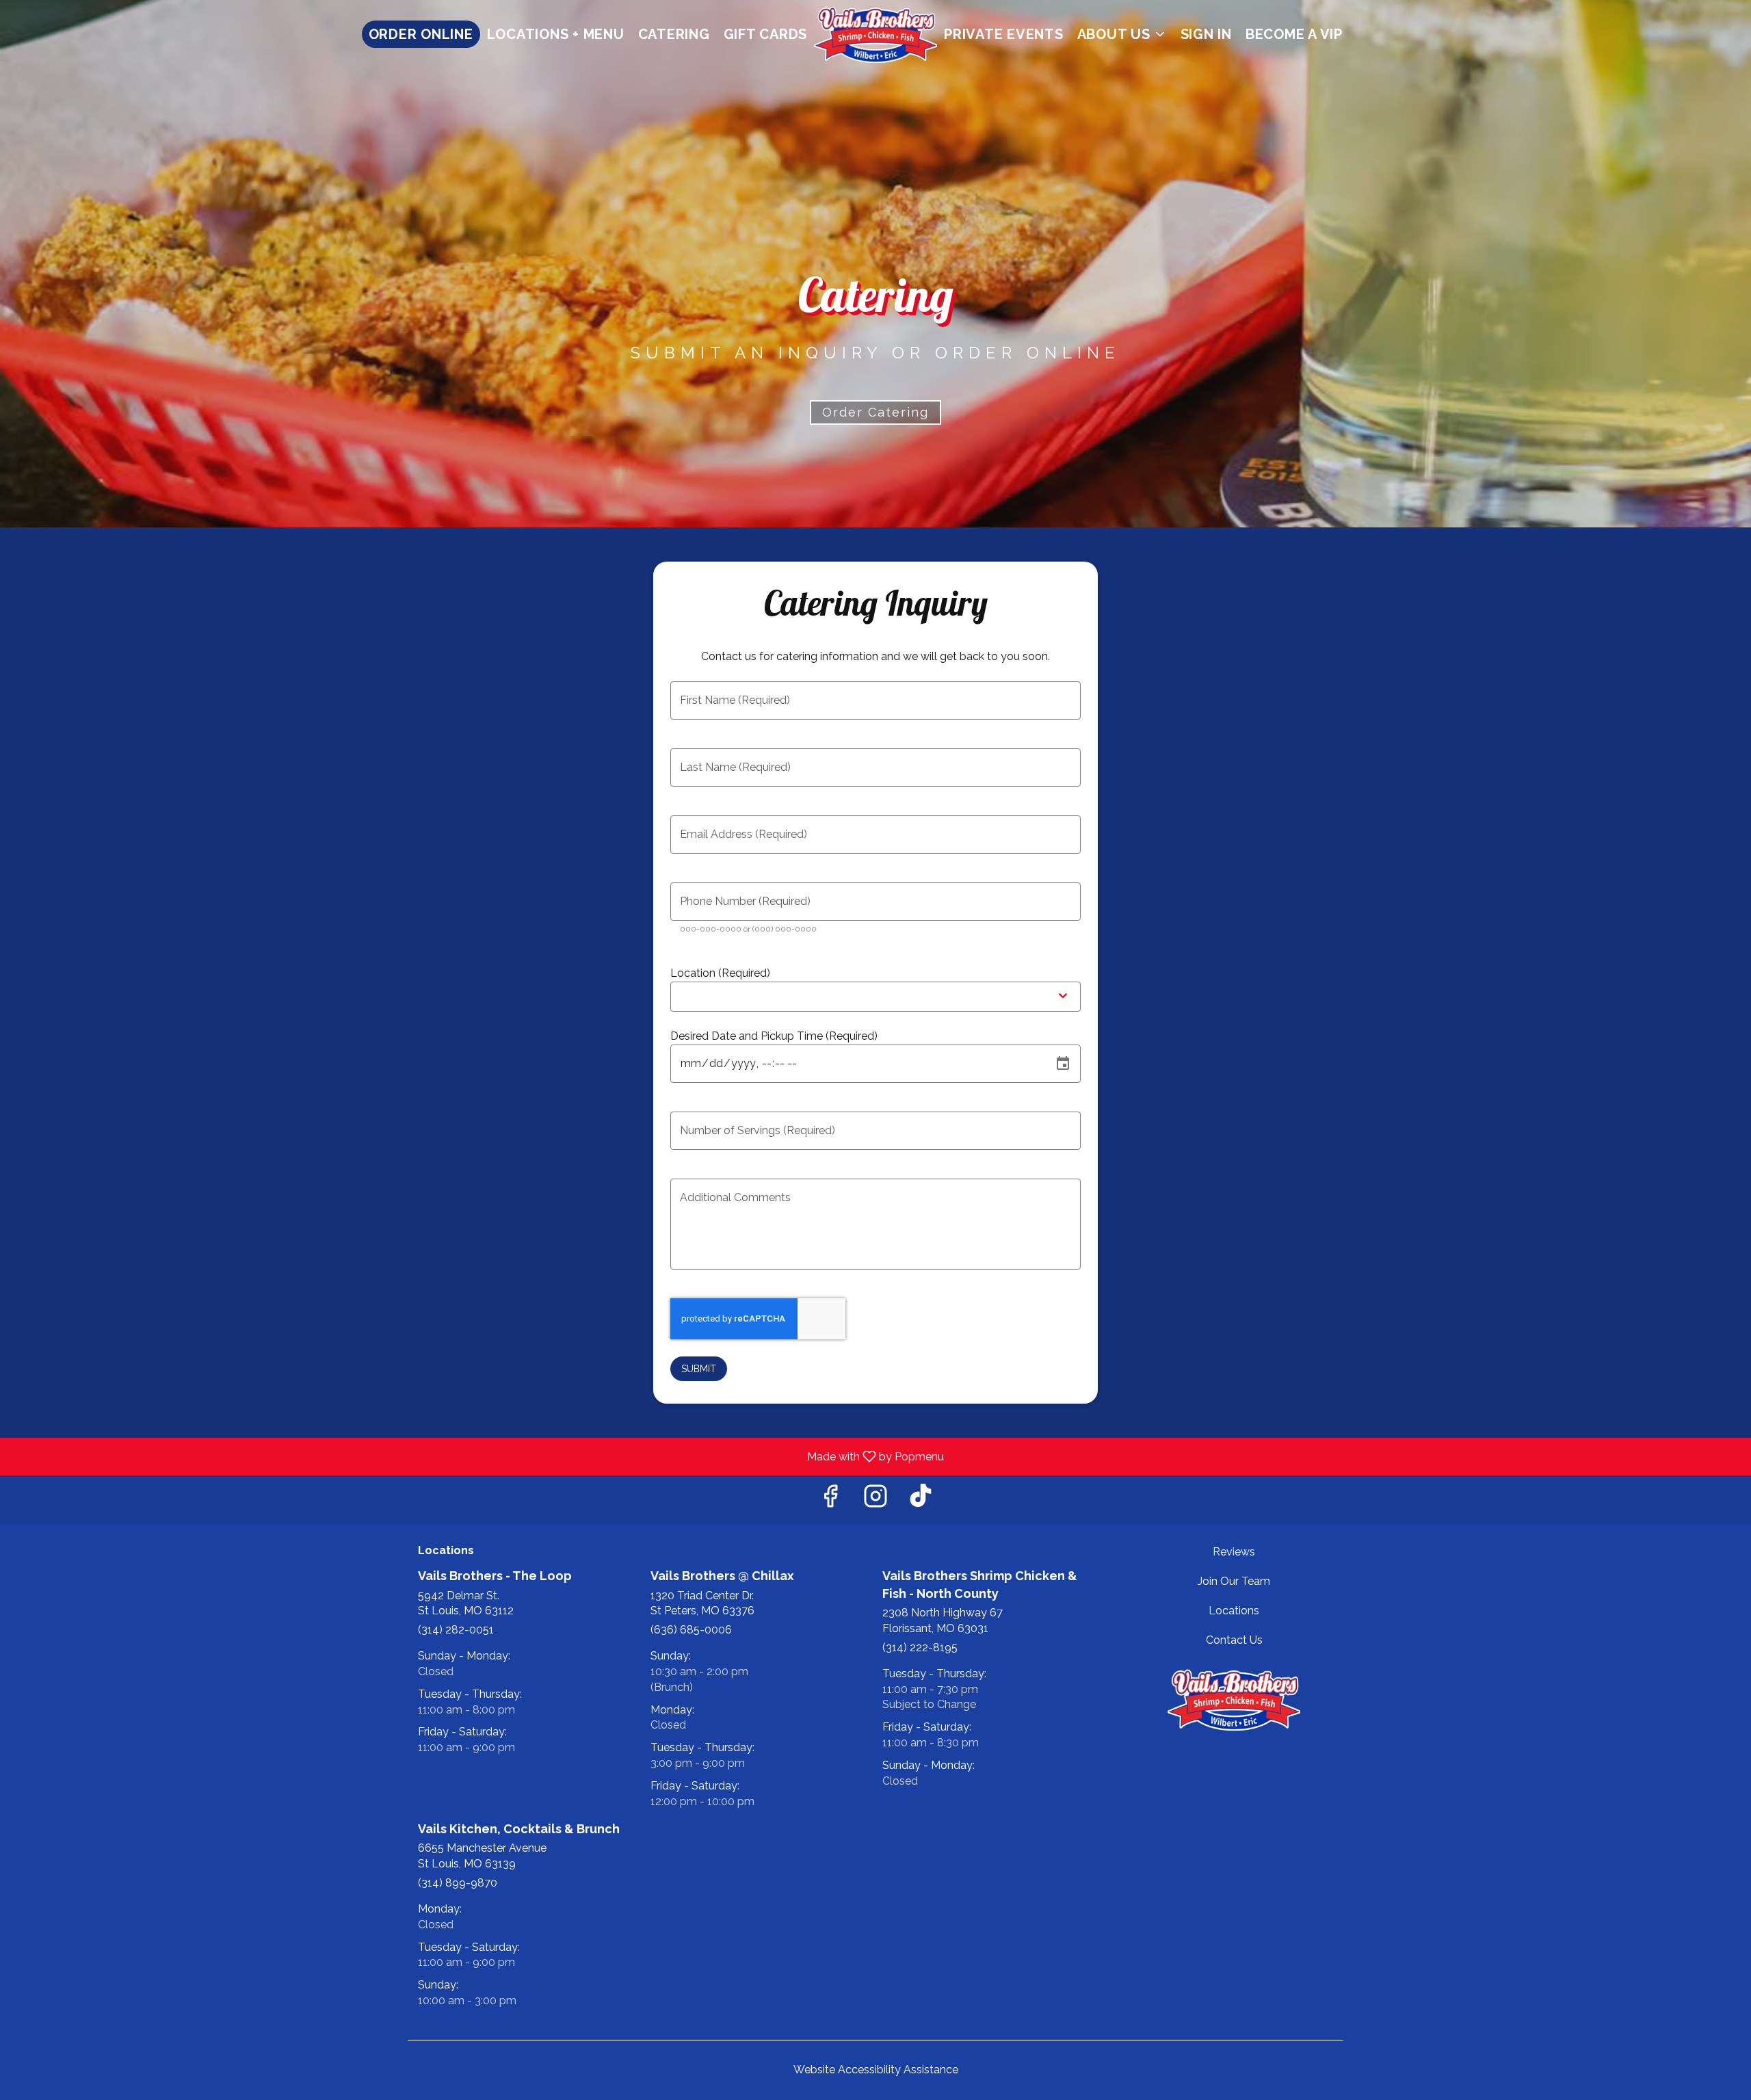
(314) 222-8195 (920, 1648)
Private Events (1004, 34)
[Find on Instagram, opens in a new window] (875, 1500)
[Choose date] (1063, 1064)
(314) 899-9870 (458, 1883)
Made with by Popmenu (477, 1456)
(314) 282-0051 (456, 1630)
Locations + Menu (556, 34)
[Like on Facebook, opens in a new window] (830, 1500)
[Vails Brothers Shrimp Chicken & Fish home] (875, 34)
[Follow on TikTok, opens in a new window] (921, 1500)
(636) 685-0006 (691, 1630)
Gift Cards (766, 34)
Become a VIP (1294, 34)
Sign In (1206, 34)
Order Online (421, 34)
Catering (674, 34)
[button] (1122, 34)
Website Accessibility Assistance (876, 2070)
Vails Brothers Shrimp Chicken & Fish (1235, 1700)
